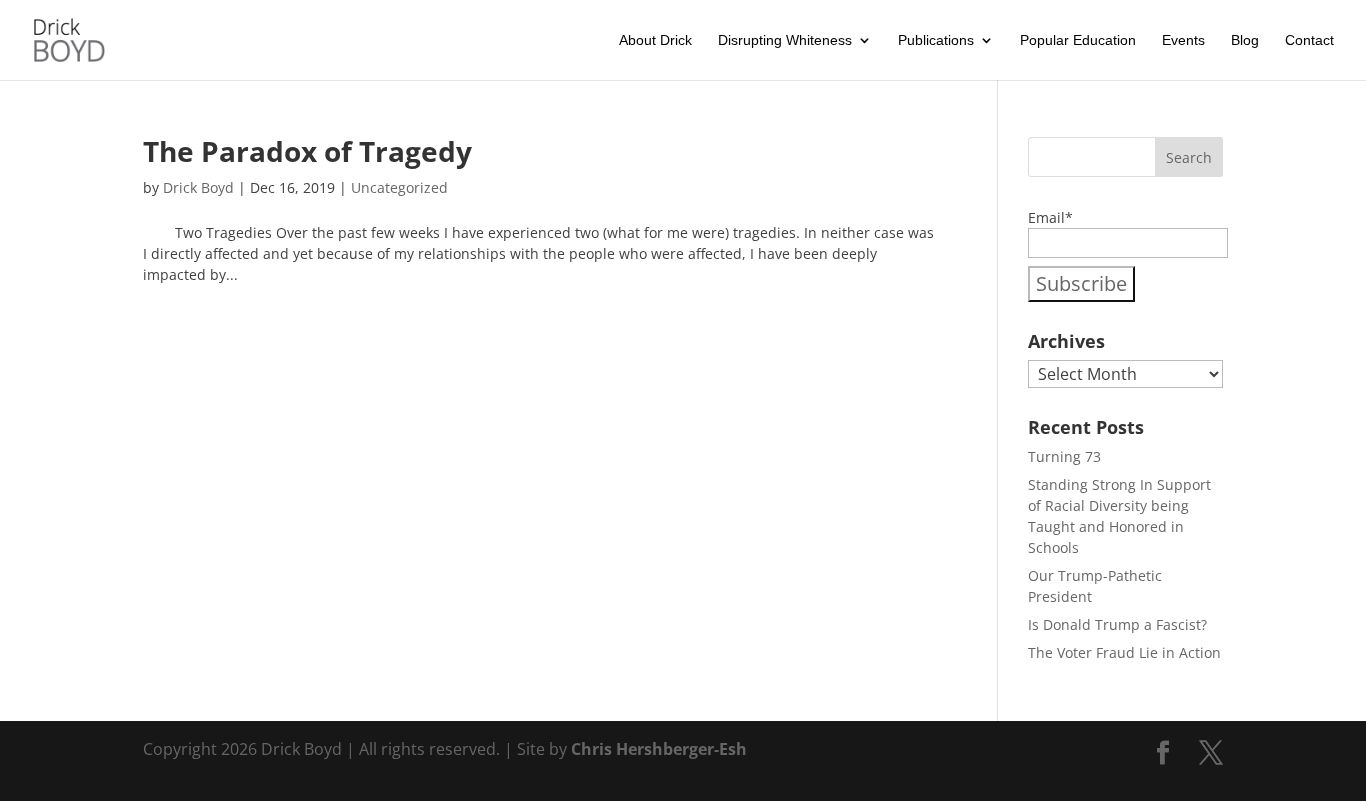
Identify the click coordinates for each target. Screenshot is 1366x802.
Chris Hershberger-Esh (657, 749)
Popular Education (1078, 40)
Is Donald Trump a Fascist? (1117, 624)
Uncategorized (399, 187)
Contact (1309, 40)
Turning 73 (1064, 456)
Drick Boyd (198, 187)
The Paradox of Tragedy (307, 151)
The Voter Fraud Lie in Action (1124, 652)
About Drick (655, 40)
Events (1183, 40)
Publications (936, 40)
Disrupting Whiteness (785, 40)
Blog (1245, 40)
